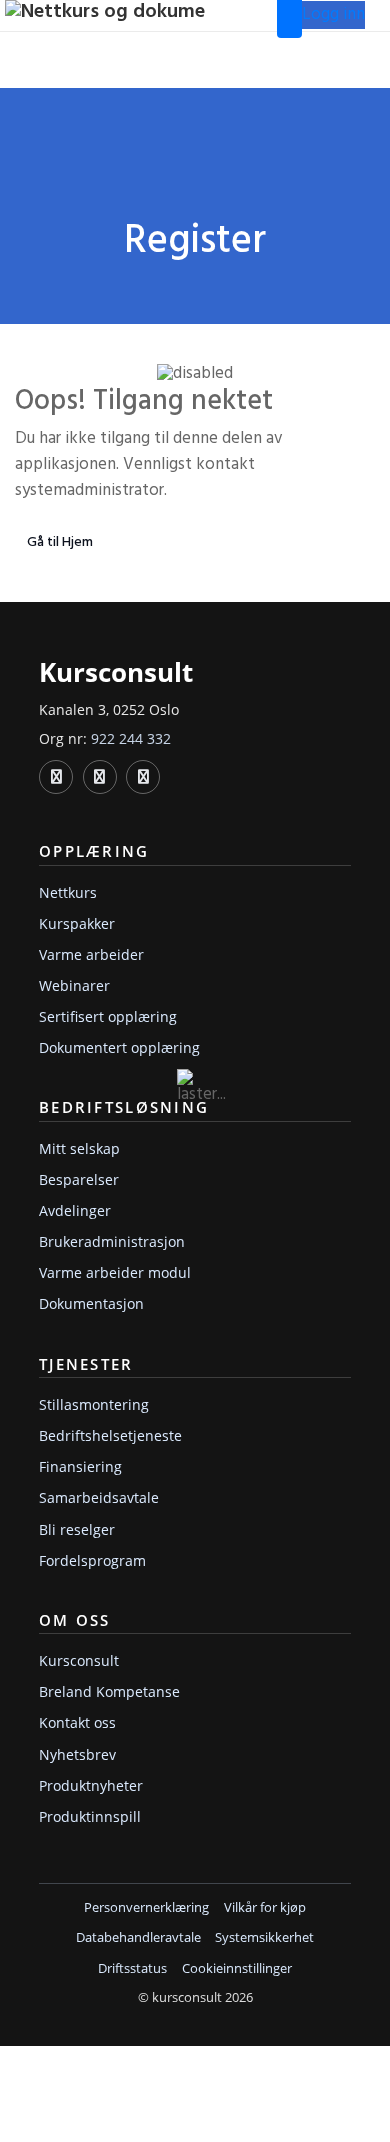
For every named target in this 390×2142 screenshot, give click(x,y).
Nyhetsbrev (77, 1754)
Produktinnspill (90, 1816)
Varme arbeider (91, 954)
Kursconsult (79, 1660)
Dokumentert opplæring (119, 1047)
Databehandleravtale (138, 1938)
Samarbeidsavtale (99, 1497)
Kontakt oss (77, 1722)
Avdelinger (75, 1210)
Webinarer (74, 985)
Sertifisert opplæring (108, 1016)
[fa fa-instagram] (143, 777)
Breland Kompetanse (109, 1691)
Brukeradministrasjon (112, 1241)
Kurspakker (77, 923)
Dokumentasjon (91, 1303)
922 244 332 (131, 738)
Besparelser (79, 1179)
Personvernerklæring (146, 1908)
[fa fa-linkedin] (56, 777)
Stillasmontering (94, 1404)
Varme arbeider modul (115, 1272)
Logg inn (333, 14)
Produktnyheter (91, 1785)
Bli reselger (77, 1529)
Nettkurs (68, 892)
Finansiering (80, 1466)
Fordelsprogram (92, 1560)
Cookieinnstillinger (237, 1969)
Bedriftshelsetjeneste (110, 1435)
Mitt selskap (79, 1148)
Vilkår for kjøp (265, 1908)
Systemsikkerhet (264, 1938)
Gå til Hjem (60, 542)
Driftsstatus (132, 1969)
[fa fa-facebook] (100, 777)
